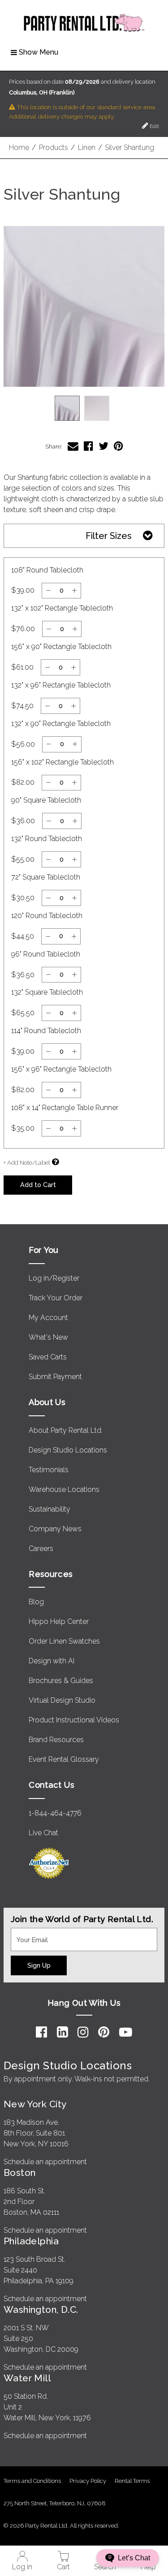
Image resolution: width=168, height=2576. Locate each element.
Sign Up (39, 1965)
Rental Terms (132, 2481)
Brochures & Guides (61, 1681)
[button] (84, 306)
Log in (22, 2567)
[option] (67, 408)
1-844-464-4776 (55, 1813)
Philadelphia (31, 2241)
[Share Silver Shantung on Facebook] (88, 446)
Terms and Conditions (32, 2481)
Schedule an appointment (45, 2162)
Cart (63, 2567)
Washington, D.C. (41, 2309)
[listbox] (84, 408)
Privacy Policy (88, 2481)
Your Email (28, 1933)
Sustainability (50, 1509)
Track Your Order (56, 1298)
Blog (36, 1602)
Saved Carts (48, 1357)
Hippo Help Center (59, 1621)
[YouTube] (126, 2032)
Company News (55, 1529)
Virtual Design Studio (62, 1700)
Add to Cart (38, 1185)
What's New (48, 1337)
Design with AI (52, 1661)
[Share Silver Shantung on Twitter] (103, 446)
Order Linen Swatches (64, 1641)
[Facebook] (41, 2032)
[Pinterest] (104, 2032)
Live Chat (43, 1833)
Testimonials (49, 1470)
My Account (48, 1318)
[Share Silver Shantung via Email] (73, 446)
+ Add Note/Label (27, 1163)
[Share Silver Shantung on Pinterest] (118, 446)
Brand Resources (56, 1740)
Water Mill (27, 2378)
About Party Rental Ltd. (66, 1430)
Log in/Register (54, 1278)
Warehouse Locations (64, 1489)
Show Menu (39, 52)
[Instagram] (83, 2032)
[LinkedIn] (62, 2032)
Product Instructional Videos (74, 1720)
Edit (154, 126)
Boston (20, 2172)
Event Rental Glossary (64, 1759)
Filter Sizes (109, 536)
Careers (41, 1549)
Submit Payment (55, 1377)
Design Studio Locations (68, 1450)
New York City (35, 2104)
